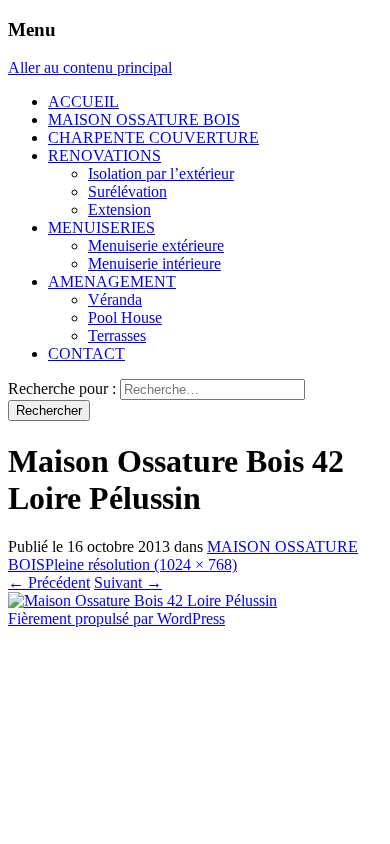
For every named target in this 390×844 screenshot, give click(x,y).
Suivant (128, 582)
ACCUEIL (83, 101)
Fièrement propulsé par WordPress (116, 618)
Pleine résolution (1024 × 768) (141, 564)
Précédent (49, 582)
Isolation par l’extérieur (161, 173)
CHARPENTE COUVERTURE (153, 137)
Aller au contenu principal (90, 67)
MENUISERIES (101, 227)
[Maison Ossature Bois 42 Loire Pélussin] (142, 600)
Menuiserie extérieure (156, 245)
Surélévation (127, 191)
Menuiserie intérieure (154, 263)
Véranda (115, 299)
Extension (119, 209)
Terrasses (117, 335)
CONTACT (86, 353)
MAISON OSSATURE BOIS (144, 119)
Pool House (125, 317)
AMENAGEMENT (112, 281)
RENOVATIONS (104, 155)
